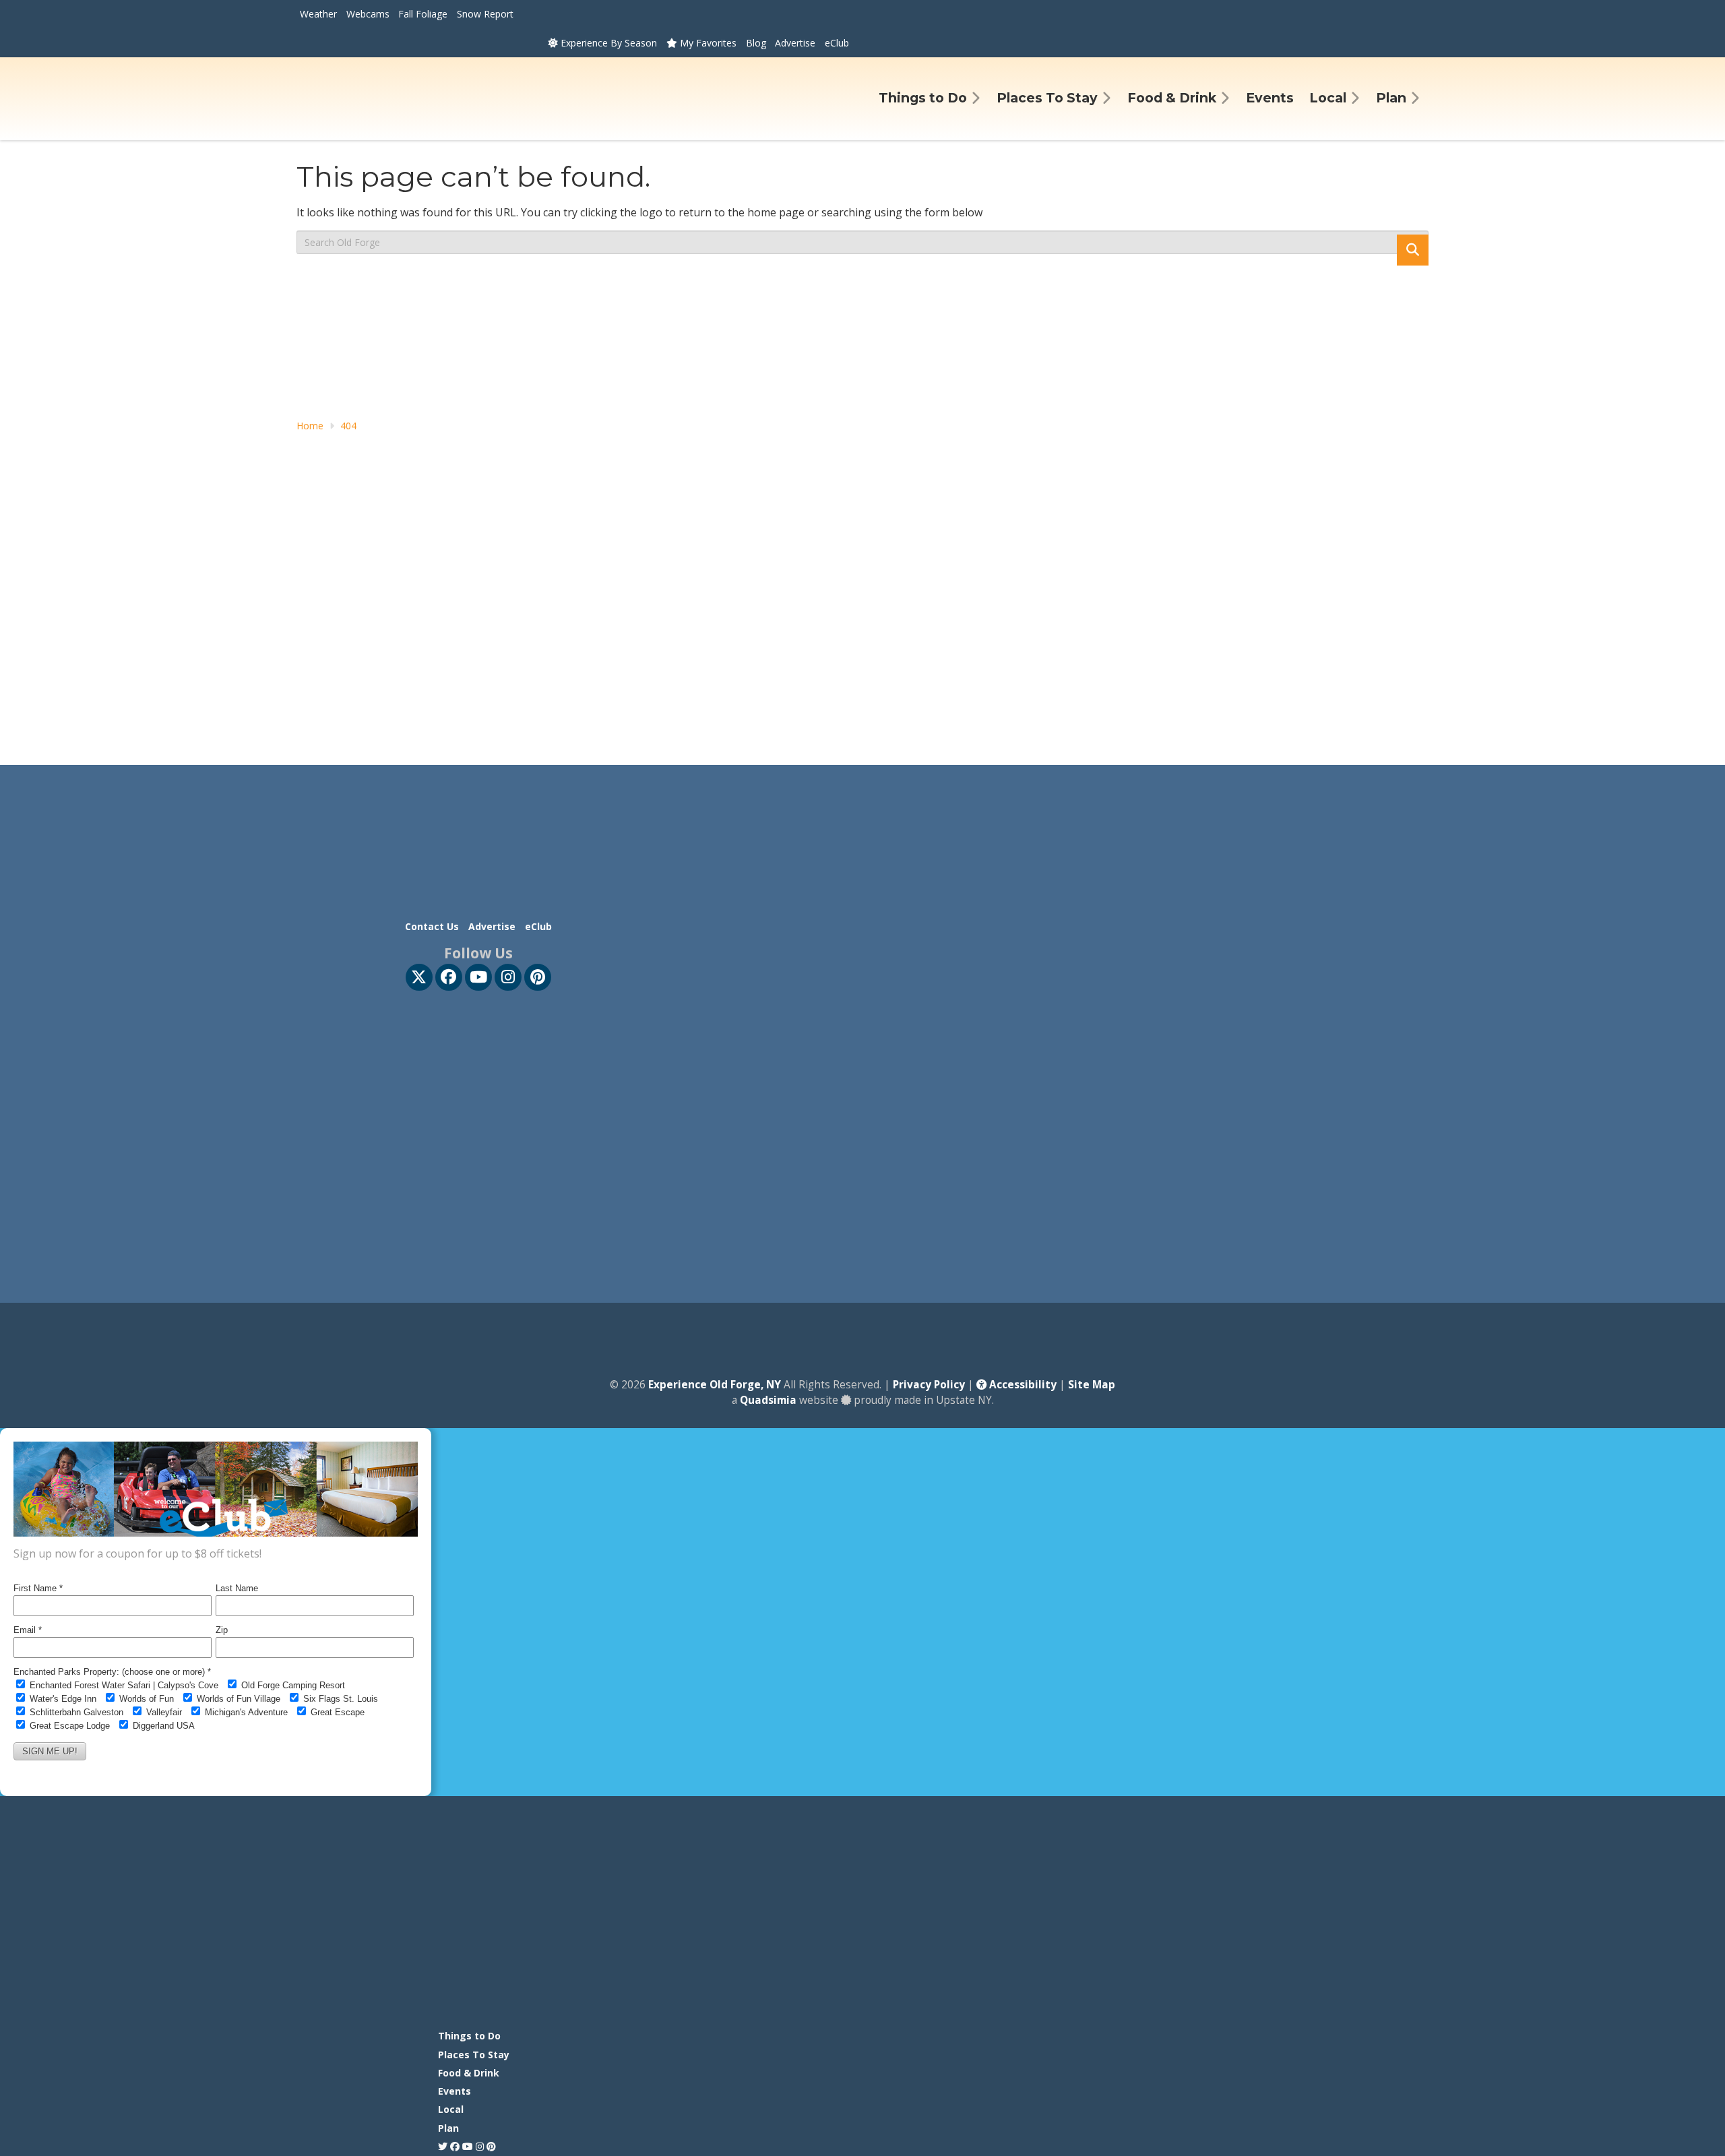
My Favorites (707, 43)
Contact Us (432, 926)
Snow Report (485, 14)
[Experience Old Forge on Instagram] (508, 977)
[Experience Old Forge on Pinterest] (538, 977)
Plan (448, 2128)
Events (454, 2091)
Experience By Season (607, 43)
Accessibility (1022, 1385)
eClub (837, 43)
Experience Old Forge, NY (715, 1385)
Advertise (795, 43)
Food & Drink (469, 2073)
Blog (756, 43)
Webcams (368, 14)
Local (451, 2109)
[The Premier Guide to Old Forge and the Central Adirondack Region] (775, 2020)
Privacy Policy (929, 1385)
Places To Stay (474, 2055)
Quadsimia (768, 1400)
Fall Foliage (423, 14)
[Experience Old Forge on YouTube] (478, 977)
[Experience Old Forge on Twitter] (419, 977)
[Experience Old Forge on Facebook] (449, 977)
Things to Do (469, 2036)
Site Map (1092, 1385)
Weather (318, 14)
